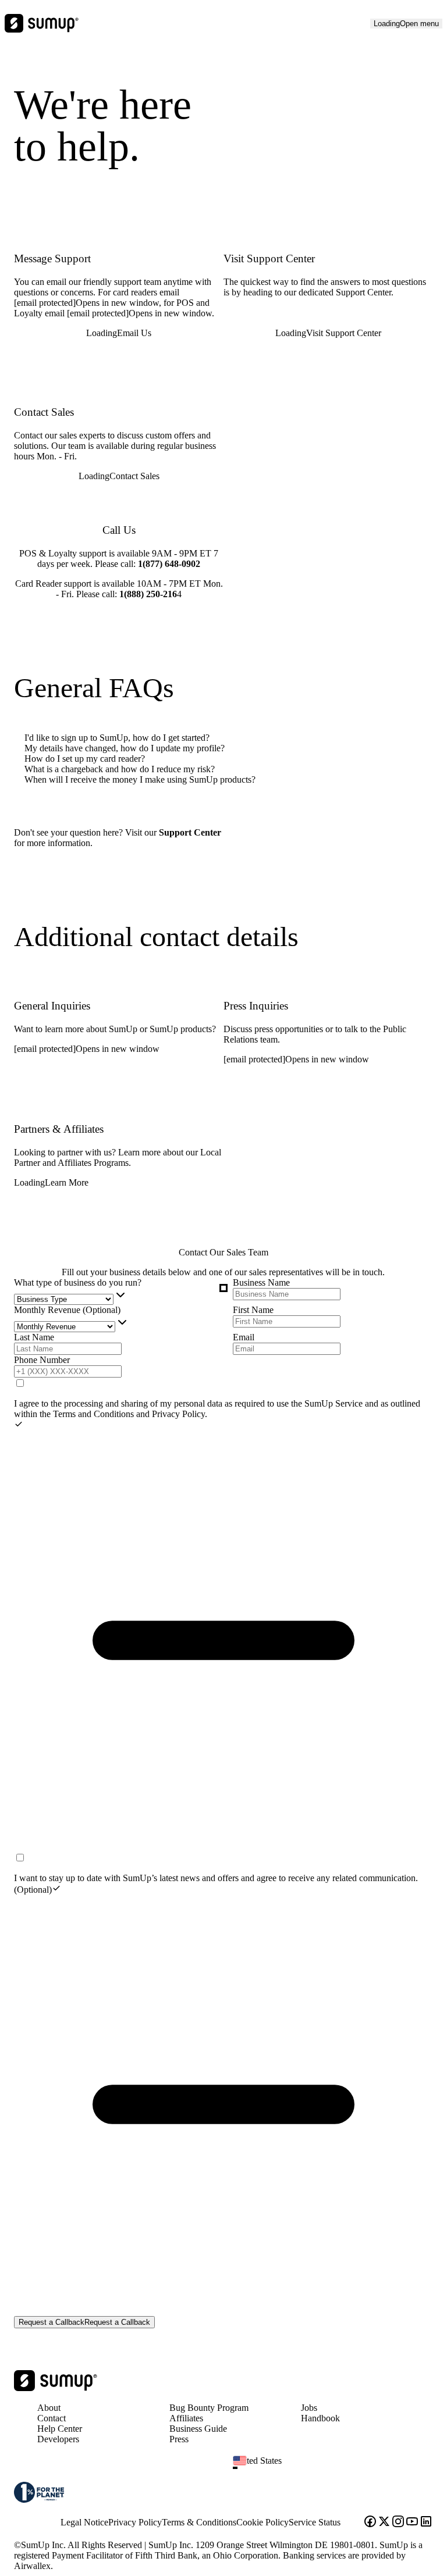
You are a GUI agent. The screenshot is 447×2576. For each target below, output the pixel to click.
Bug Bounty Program (209, 2408)
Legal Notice (84, 2522)
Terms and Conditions (95, 1414)
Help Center (60, 2429)
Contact (52, 2418)
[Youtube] (412, 2523)
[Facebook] (370, 2523)
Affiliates (186, 2418)
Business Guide (198, 2429)
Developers (58, 2439)
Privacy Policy (178, 1414)
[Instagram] (398, 2523)
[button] (338, 2468)
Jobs (309, 2408)
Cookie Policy (262, 2522)
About (49, 2408)
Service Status (315, 2522)
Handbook (320, 2418)
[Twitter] (384, 2523)
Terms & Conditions (199, 2522)
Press (179, 2439)
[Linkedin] (426, 2523)
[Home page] (56, 2388)
